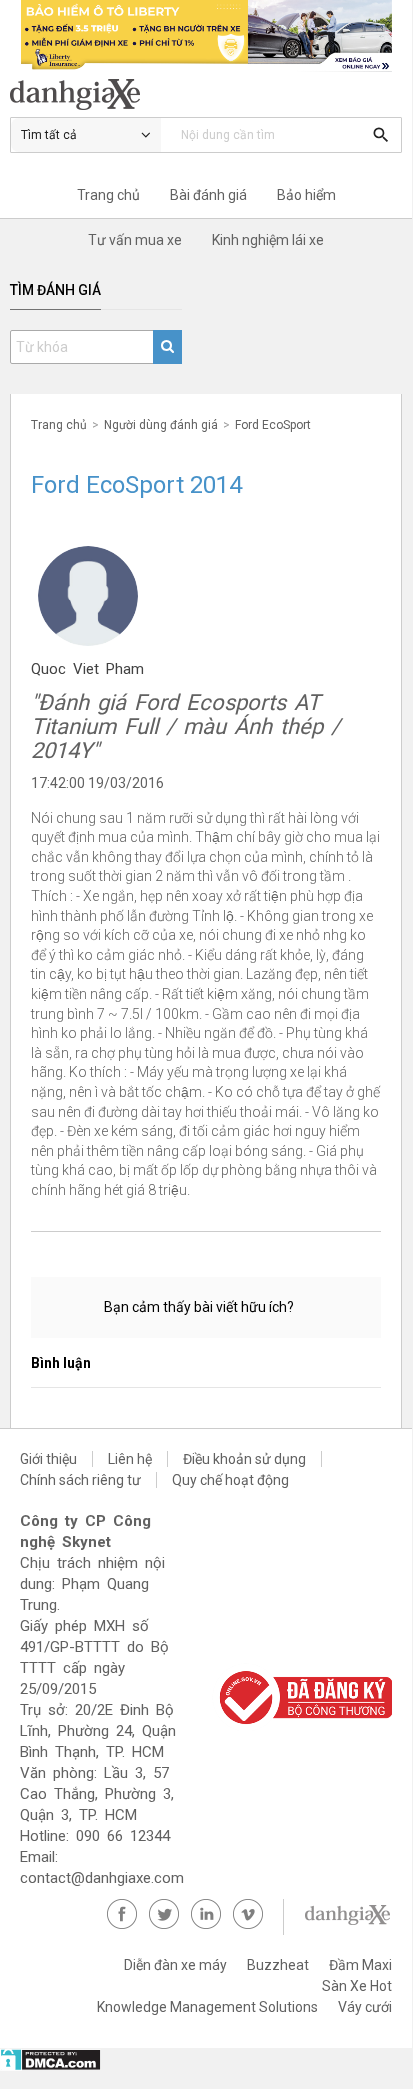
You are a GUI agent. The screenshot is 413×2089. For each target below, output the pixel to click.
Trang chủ (108, 195)
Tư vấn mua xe (135, 240)
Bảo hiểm (306, 195)
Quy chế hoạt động (230, 1480)
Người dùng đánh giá (161, 425)
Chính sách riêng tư (80, 1480)
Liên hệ (130, 1459)
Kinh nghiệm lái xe (268, 240)
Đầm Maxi (360, 1965)
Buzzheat (278, 1965)
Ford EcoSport (273, 425)
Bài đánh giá (208, 195)
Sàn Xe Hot (357, 1986)
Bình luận (61, 1363)
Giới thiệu (48, 1459)
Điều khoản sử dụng (244, 1459)
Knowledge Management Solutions (207, 2007)
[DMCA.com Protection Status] (50, 2066)
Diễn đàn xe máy (175, 1965)
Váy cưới (365, 2007)
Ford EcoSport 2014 (136, 485)
